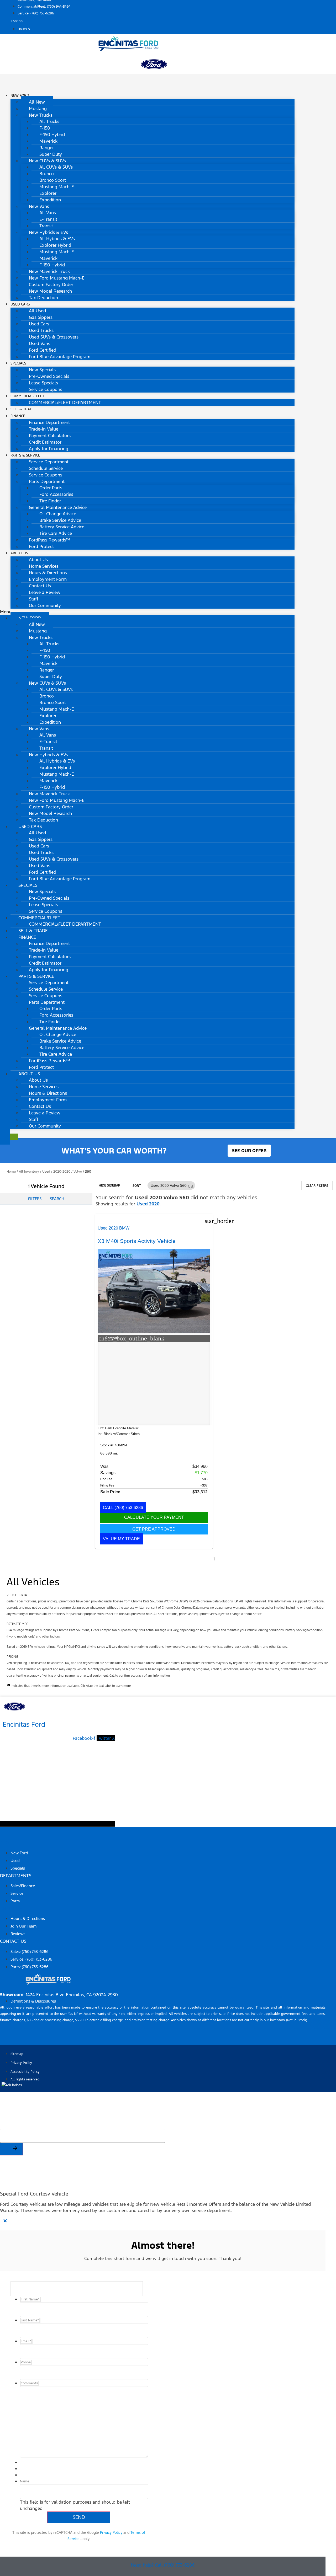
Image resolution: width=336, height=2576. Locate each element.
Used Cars (20, 304)
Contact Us (40, 586)
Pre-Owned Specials (49, 376)
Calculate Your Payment (154, 1517)
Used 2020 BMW (114, 1228)
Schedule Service (46, 468)
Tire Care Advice (56, 533)
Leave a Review (45, 592)
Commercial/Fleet (27, 396)
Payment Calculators (50, 436)
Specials (18, 363)
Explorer (48, 193)
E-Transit (48, 219)
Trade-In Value (44, 429)
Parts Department (47, 481)
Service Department (49, 462)
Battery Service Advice (62, 527)
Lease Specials (43, 383)
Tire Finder (50, 501)
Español (17, 21)
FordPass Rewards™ (49, 540)
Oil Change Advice (58, 514)
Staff (34, 599)
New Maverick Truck (49, 271)
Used (46, 1172)
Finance (18, 416)
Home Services (44, 566)
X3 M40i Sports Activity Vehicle (137, 1241)
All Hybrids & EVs (57, 239)
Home (11, 1172)
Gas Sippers (41, 317)
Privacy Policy (111, 2532)
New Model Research (50, 291)
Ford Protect (41, 546)
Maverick (48, 141)
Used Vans (40, 344)
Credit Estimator (45, 442)
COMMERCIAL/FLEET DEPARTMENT (65, 402)
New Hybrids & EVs (48, 232)
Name (25, 2481)
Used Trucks (41, 330)
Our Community (45, 605)
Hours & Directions (48, 573)
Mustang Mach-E (57, 187)
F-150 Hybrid (52, 135)
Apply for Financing (49, 449)
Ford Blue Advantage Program (60, 357)
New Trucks (41, 115)
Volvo (78, 1172)
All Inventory (29, 1172)
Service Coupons (46, 389)
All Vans (48, 213)
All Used (37, 311)
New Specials (42, 370)
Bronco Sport (53, 180)
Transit (46, 226)
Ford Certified (43, 350)
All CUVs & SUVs (56, 167)
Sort (137, 1186)
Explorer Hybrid (55, 245)
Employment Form (48, 579)
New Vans (39, 206)
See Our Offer (249, 1151)
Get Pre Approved (154, 1529)
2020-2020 (62, 1172)
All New (37, 102)
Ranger (47, 148)
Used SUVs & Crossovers (54, 337)
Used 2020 (148, 1204)
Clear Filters (317, 1186)
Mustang (38, 109)
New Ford (20, 96)
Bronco (47, 174)
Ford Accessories (56, 494)
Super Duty (51, 154)
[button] (147, 612)
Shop (6, 1843)
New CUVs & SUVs (47, 161)
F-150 (45, 128)
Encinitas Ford (24, 1724)
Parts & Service (25, 455)
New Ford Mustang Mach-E (57, 278)
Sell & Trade (33, 931)
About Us (19, 553)
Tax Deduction (43, 298)
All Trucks (49, 121)
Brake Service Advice (60, 520)
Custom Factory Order (51, 285)
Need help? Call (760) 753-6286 (163, 2565)
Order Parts (51, 488)
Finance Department (49, 422)
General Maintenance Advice (58, 507)
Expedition (50, 200)
